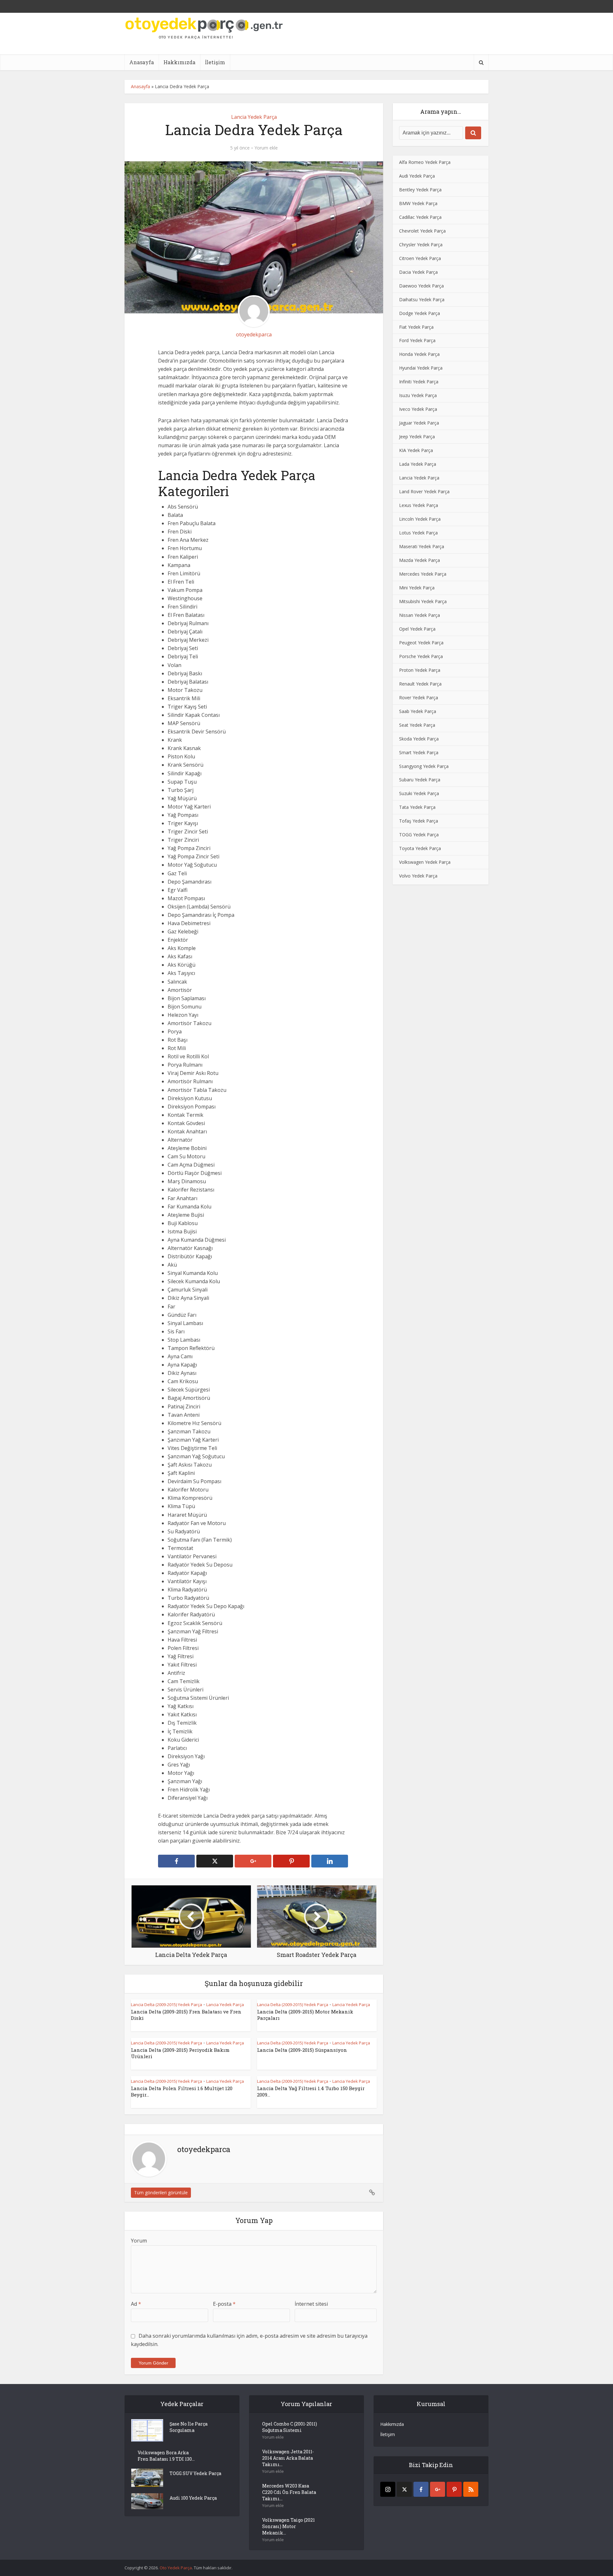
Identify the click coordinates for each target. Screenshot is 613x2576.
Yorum (139, 2241)
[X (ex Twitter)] (404, 2489)
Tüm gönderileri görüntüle (161, 2193)
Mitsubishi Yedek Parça (423, 601)
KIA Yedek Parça (416, 450)
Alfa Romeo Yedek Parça (425, 162)
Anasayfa (142, 62)
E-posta (224, 2304)
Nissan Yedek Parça (420, 615)
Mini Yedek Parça (417, 588)
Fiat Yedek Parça (416, 327)
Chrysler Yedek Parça (421, 245)
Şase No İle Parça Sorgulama (189, 2427)
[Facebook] (421, 2489)
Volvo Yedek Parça (418, 876)
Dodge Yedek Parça (420, 313)
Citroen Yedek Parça (420, 258)
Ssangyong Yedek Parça (424, 766)
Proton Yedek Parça (420, 670)
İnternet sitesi (311, 2304)
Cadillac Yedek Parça (420, 217)
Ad (136, 2304)
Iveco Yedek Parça (418, 409)
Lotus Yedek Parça (418, 533)
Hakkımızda (179, 62)
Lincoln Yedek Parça (420, 519)
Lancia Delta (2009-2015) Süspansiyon (302, 2050)
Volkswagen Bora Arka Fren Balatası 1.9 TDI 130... (166, 2456)
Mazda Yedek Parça (420, 560)
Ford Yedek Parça (417, 340)
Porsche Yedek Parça (421, 656)
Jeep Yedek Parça (417, 437)
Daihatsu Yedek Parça (422, 299)
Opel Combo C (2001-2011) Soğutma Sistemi (290, 2427)
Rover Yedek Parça (419, 698)
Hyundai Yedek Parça (421, 368)
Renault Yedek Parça (420, 684)
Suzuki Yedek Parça (419, 793)
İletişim (215, 62)
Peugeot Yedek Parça (421, 643)
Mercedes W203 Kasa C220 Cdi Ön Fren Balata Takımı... (289, 2492)
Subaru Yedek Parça (420, 780)
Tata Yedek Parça (417, 807)
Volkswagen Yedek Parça (425, 862)
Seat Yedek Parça (417, 725)
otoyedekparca (254, 334)
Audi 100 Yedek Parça (193, 2498)
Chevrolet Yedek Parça (422, 231)
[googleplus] (438, 2489)
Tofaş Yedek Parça (419, 821)
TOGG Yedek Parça (419, 835)
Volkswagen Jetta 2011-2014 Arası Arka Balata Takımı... (288, 2458)
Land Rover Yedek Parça (424, 491)
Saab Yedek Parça (418, 711)
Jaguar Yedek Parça (419, 423)
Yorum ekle (266, 148)
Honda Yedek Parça (419, 354)
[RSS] (471, 2489)
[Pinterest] (454, 2489)
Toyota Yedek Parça (420, 848)
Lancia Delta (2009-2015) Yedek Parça (166, 2005)
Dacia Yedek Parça (418, 272)
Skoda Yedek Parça (419, 739)
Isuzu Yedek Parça (418, 395)
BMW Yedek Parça (418, 203)
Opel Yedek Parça (417, 629)
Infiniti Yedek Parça (419, 382)
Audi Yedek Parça (417, 176)
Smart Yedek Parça (419, 752)
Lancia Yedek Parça (254, 117)
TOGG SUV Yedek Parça (195, 2473)
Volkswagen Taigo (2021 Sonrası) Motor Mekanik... (288, 2526)
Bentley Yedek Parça (420, 190)
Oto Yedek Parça (176, 2568)
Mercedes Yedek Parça (423, 574)
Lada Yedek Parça (418, 464)
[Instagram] (388, 2489)
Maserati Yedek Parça (422, 546)
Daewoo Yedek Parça (421, 286)
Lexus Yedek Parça (419, 505)
